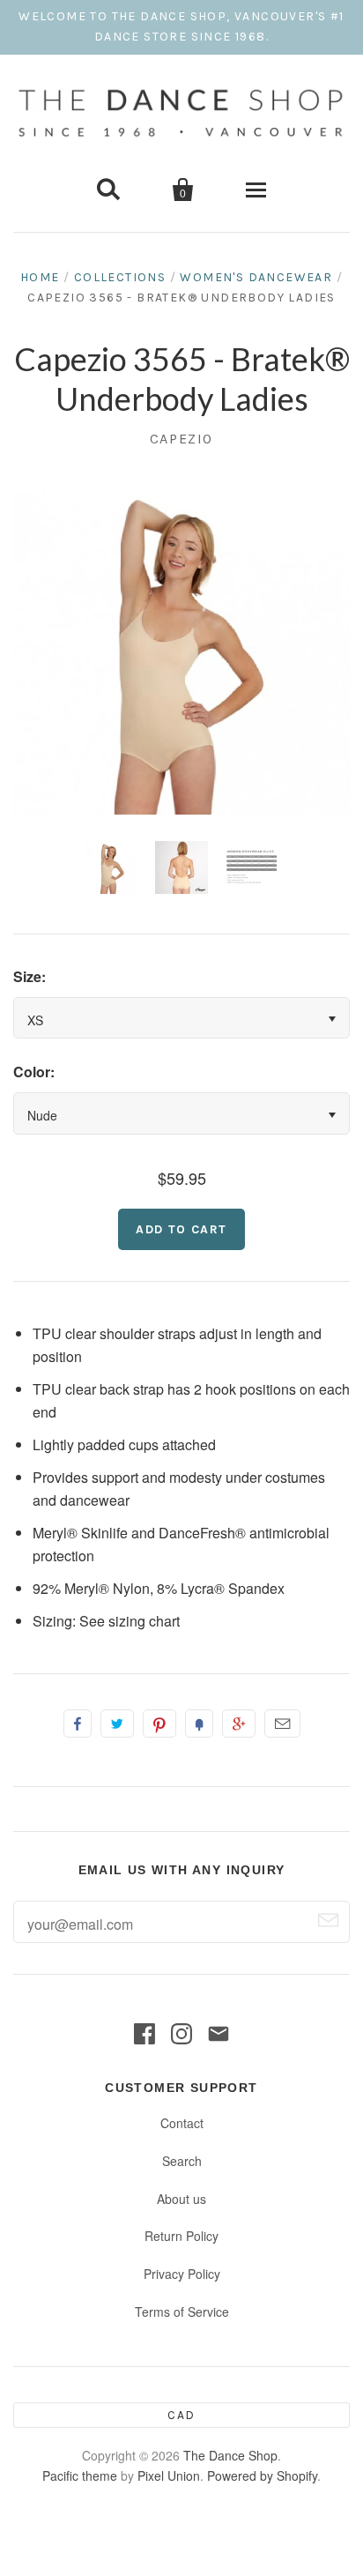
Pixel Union (169, 2475)
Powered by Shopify (262, 2475)
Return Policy (181, 2236)
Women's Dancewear (256, 277)
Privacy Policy (182, 2274)
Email (282, 1724)
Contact (182, 2123)
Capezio (181, 439)
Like (78, 1724)
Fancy (199, 1724)
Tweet (117, 1724)
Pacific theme (80, 2475)
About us (181, 2199)
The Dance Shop (230, 2455)
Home (40, 277)
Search (182, 2161)
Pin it (159, 1724)
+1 (239, 1724)
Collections (120, 277)
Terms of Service (182, 2312)
